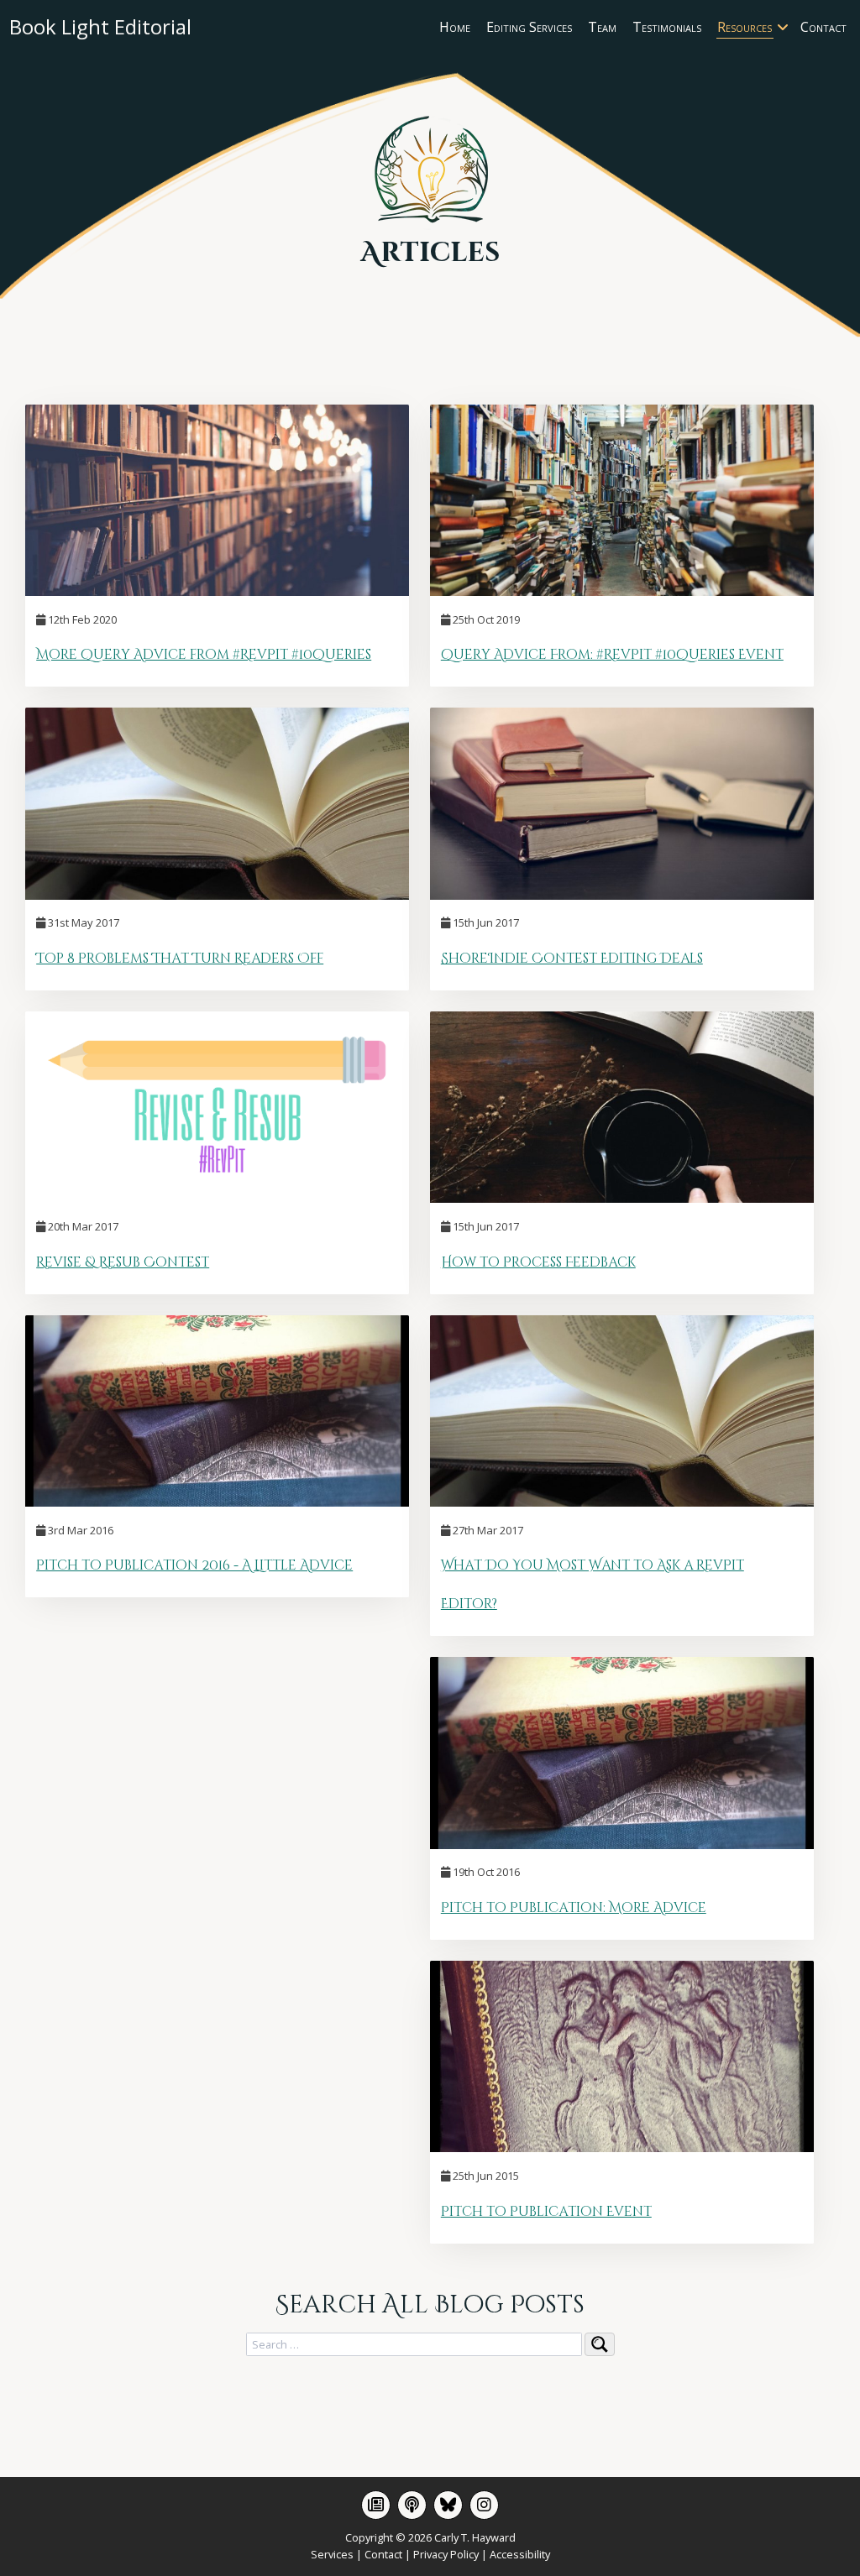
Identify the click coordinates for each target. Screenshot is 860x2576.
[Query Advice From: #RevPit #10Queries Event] (622, 591)
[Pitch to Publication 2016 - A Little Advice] (217, 1502)
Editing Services (529, 27)
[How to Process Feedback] (622, 1198)
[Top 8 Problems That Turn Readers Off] (217, 895)
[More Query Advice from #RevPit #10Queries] (217, 591)
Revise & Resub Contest (123, 1262)
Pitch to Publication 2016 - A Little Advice (194, 1565)
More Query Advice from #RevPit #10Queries (204, 655)
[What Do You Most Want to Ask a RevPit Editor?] (622, 1502)
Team (602, 27)
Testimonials (667, 27)
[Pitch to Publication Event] (622, 2147)
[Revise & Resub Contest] (217, 1198)
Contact (823, 27)
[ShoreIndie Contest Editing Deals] (622, 895)
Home (455, 27)
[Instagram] (484, 2505)
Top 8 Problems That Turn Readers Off (180, 959)
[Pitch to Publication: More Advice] (622, 1844)
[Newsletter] (376, 2505)
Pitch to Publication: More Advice (574, 1908)
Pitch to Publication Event (546, 2212)
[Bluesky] (448, 2505)
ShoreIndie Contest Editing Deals (572, 959)
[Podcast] (412, 2505)
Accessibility (520, 2554)
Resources (745, 27)
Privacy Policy (446, 2554)
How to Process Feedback (538, 1262)
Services (332, 2554)
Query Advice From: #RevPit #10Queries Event (612, 655)
